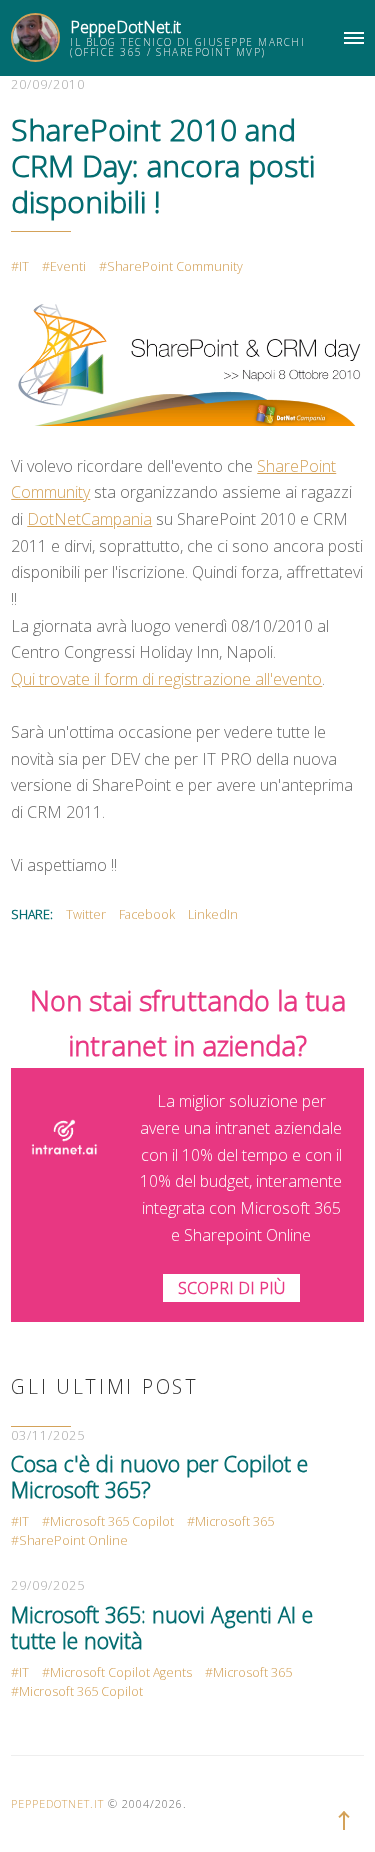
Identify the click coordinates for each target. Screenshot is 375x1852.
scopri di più (231, 1288)
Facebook (147, 914)
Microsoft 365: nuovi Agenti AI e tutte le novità (162, 1627)
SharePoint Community (175, 266)
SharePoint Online (73, 1540)
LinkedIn (213, 914)
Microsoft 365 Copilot (112, 1521)
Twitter (86, 914)
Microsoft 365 (234, 1521)
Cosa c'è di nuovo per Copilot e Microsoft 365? (159, 1476)
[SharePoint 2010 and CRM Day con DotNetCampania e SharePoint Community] (187, 363)
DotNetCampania (89, 519)
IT (24, 266)
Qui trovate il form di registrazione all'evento (166, 679)
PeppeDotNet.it (125, 27)
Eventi (68, 266)
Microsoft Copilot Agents (121, 1672)
